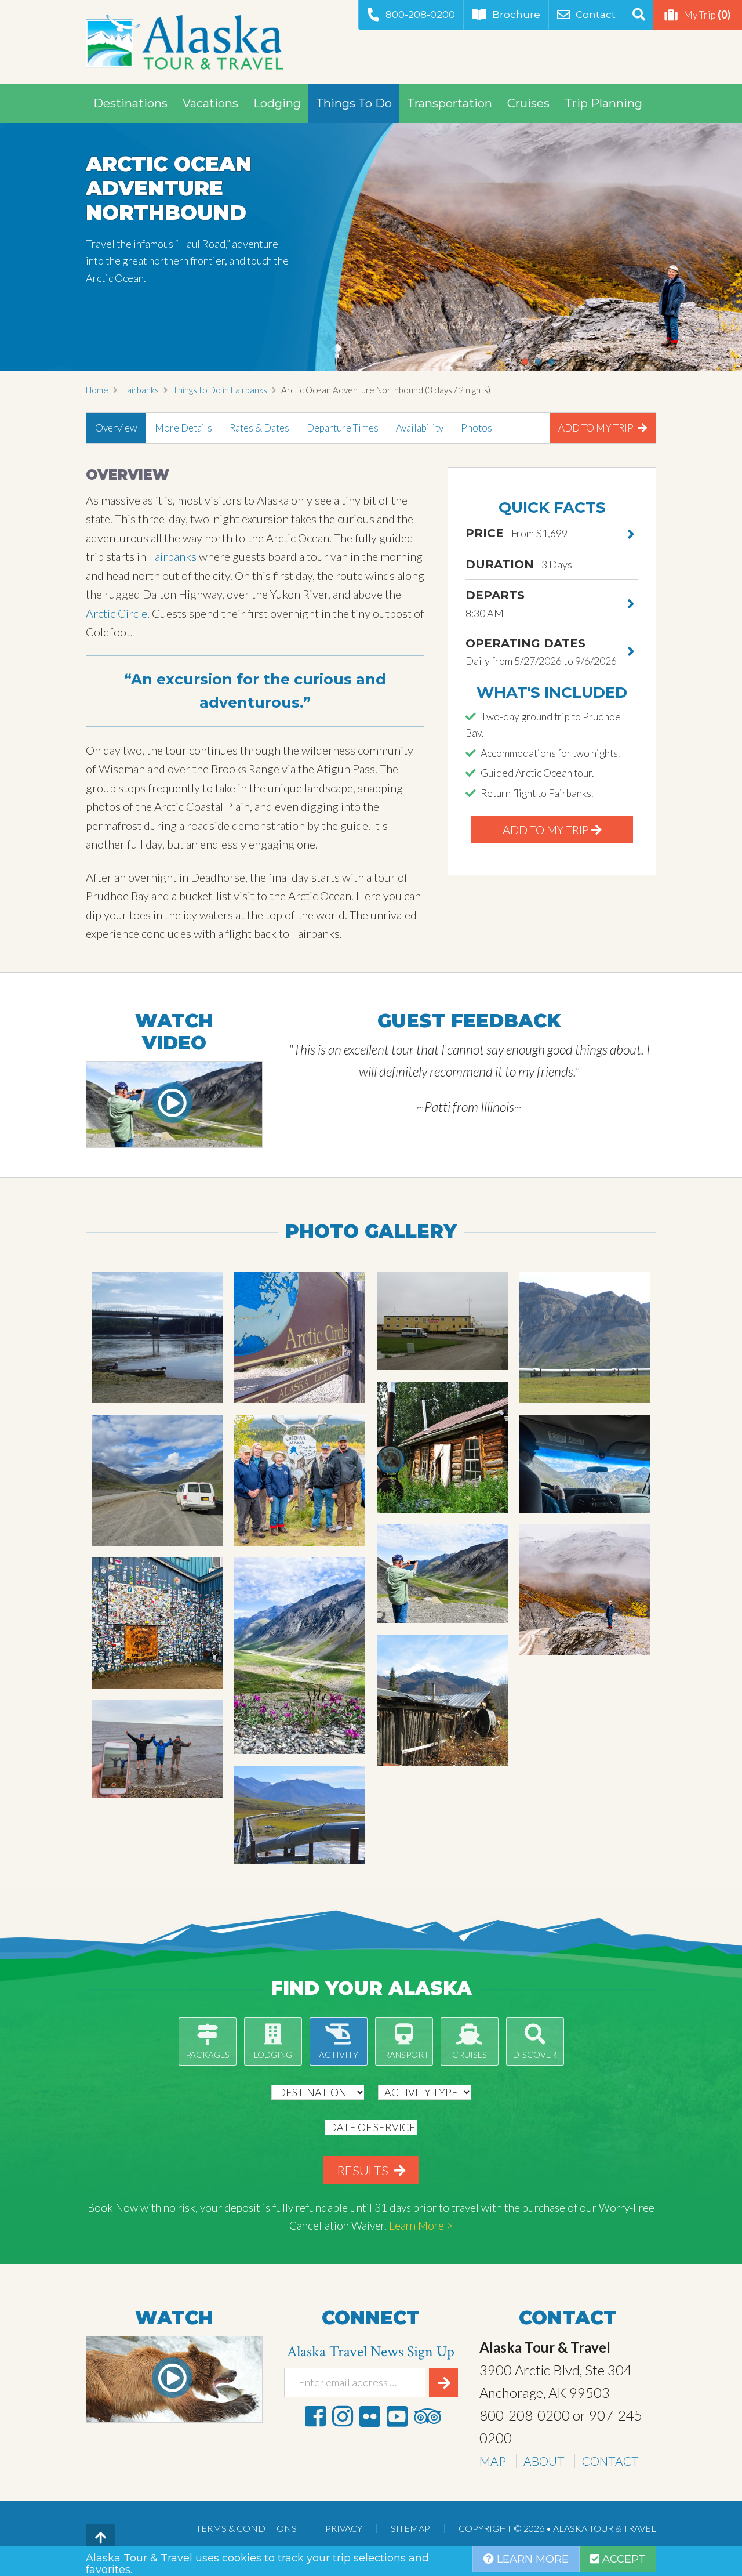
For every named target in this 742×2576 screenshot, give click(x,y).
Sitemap (410, 2528)
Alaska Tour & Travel (184, 42)
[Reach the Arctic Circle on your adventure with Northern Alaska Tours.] (300, 1338)
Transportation (450, 103)
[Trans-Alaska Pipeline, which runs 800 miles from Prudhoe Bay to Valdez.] (300, 1815)
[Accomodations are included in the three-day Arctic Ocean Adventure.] (442, 1321)
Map (493, 2461)
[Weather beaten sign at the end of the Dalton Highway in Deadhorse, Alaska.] (157, 1623)
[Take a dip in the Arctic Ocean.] (157, 1749)
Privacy (344, 2528)
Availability (420, 428)
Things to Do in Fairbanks (220, 390)
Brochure (516, 15)
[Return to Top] (100, 2538)
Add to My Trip (597, 428)
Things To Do (354, 103)
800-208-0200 (420, 15)
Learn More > (421, 2225)
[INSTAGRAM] (343, 2416)
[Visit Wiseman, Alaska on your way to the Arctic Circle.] (300, 1480)
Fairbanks (141, 390)
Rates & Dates (259, 428)
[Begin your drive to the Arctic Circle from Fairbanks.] (157, 1338)
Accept (622, 2559)
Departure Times (343, 428)
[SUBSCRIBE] (443, 2383)
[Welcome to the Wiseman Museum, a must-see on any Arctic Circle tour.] (442, 1447)
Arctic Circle (117, 613)
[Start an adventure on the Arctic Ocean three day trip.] (585, 1590)
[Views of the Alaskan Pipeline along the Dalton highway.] (585, 1338)
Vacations (210, 103)
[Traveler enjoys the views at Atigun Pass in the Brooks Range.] (442, 1574)
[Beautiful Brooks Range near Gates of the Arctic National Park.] (300, 1656)
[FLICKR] (370, 2416)
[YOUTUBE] (397, 2416)
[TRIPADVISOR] (427, 2416)
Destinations (130, 103)
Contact (596, 15)
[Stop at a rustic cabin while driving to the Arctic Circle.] (442, 1700)
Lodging (277, 103)
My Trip (707, 15)
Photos (477, 428)
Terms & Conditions (246, 2528)
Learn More (531, 2559)
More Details (183, 428)
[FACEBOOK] (315, 2416)
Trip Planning (603, 103)
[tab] (116, 428)
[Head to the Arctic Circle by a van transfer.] (157, 1480)
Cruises (528, 103)
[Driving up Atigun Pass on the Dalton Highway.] (585, 1464)
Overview (116, 428)
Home (97, 390)
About (544, 2461)
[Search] (639, 15)
